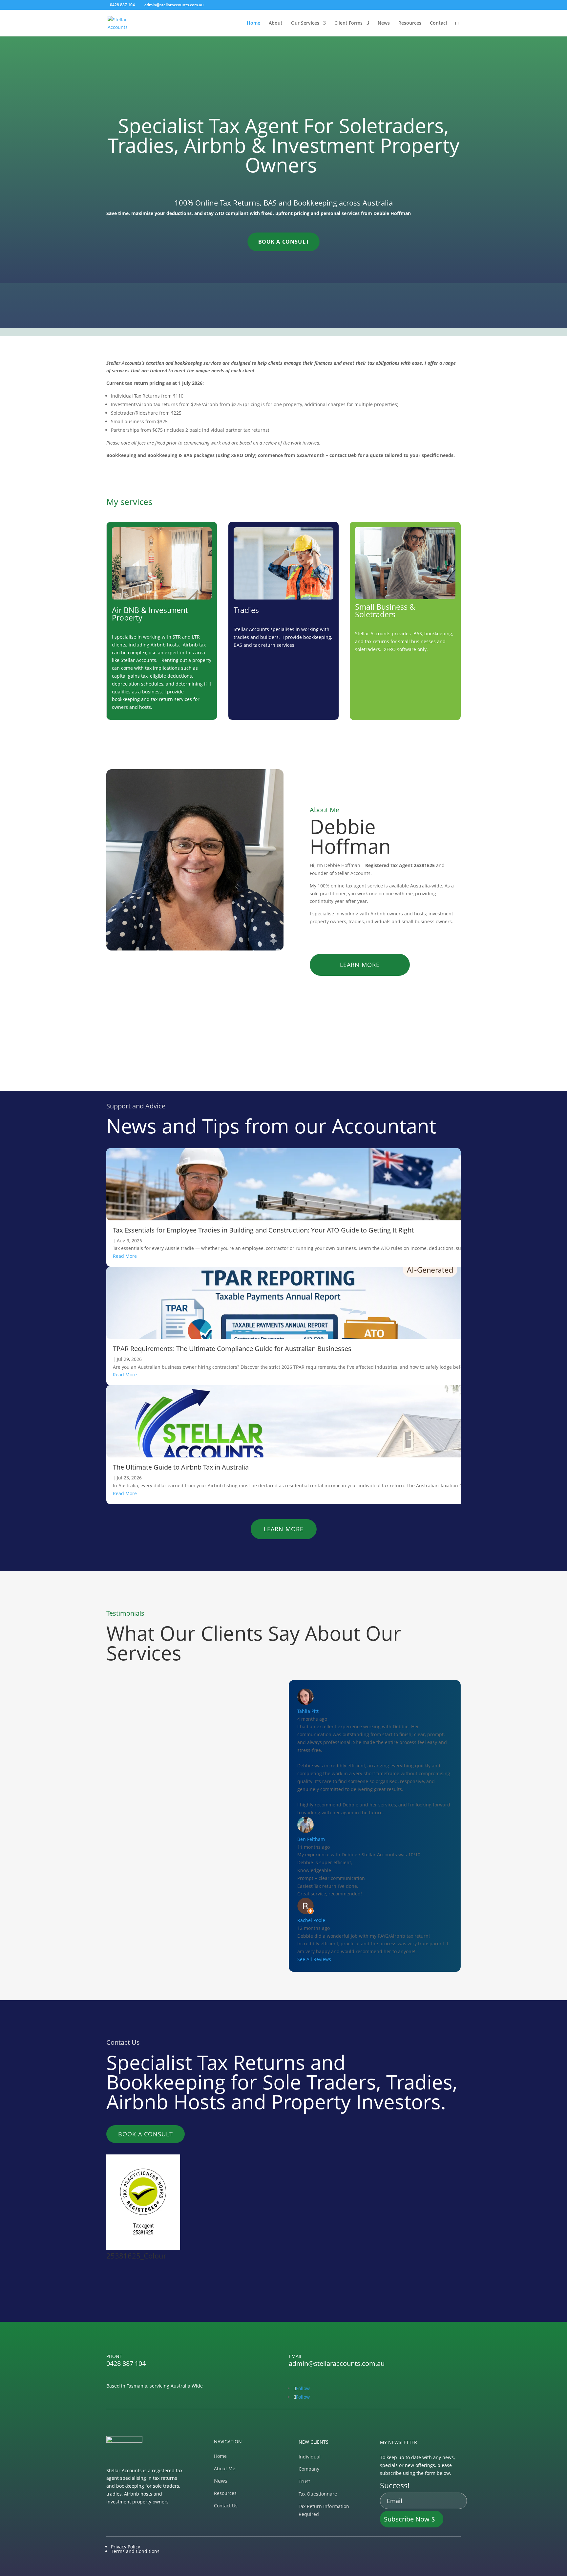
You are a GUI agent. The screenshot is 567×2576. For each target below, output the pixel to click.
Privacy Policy (126, 2547)
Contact (439, 23)
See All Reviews (314, 1959)
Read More (125, 1256)
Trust (304, 2481)
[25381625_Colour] (143, 2248)
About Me (225, 2468)
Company (309, 2469)
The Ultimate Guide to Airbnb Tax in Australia (181, 1467)
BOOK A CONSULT (284, 242)
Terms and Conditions (135, 2551)
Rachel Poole (311, 1920)
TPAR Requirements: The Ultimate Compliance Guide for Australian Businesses (232, 1349)
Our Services (305, 23)
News (384, 23)
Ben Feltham (311, 1839)
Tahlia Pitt (308, 1711)
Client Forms (348, 23)
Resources (410, 23)
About (276, 23)
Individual (310, 2457)
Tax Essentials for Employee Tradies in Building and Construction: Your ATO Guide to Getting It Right (263, 1230)
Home (253, 23)
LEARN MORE (360, 965)
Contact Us (226, 2506)
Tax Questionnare (318, 2494)
